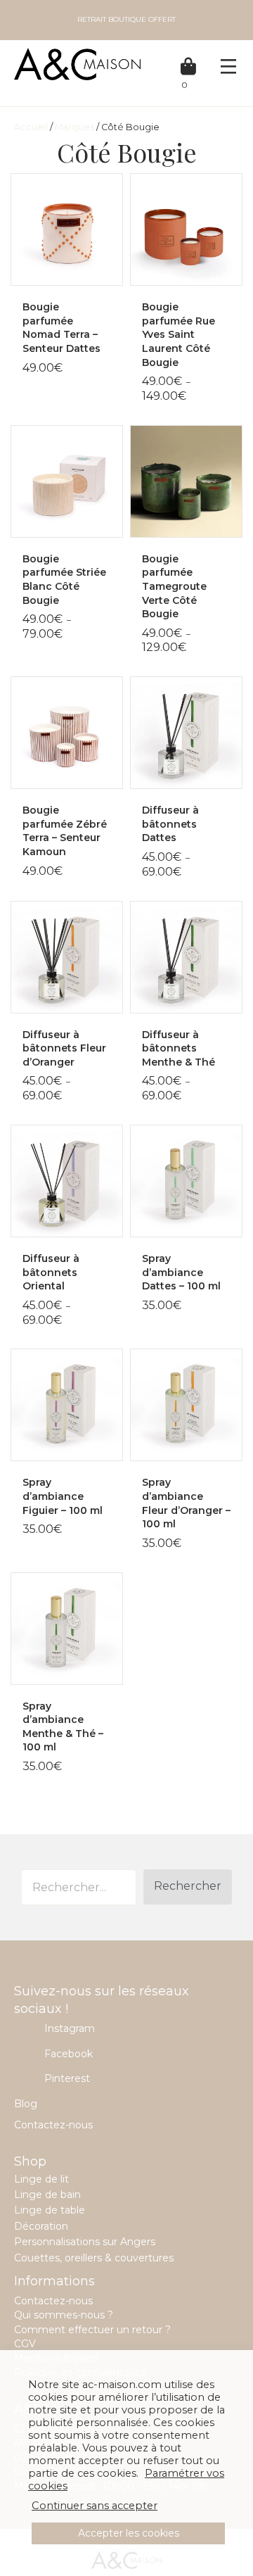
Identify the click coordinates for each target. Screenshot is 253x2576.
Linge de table (50, 2210)
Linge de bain (47, 2195)
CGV (25, 2344)
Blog (26, 2104)
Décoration (41, 2226)
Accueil (31, 127)
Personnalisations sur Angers (85, 2242)
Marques (74, 127)
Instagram (70, 2028)
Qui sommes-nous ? (64, 2315)
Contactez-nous (53, 2125)
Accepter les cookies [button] (129, 2533)
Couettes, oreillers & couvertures (94, 2258)
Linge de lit (41, 2179)
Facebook (69, 2054)
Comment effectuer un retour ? (92, 2330)
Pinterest (67, 2078)
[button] (188, 1887)
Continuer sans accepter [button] (95, 2506)
